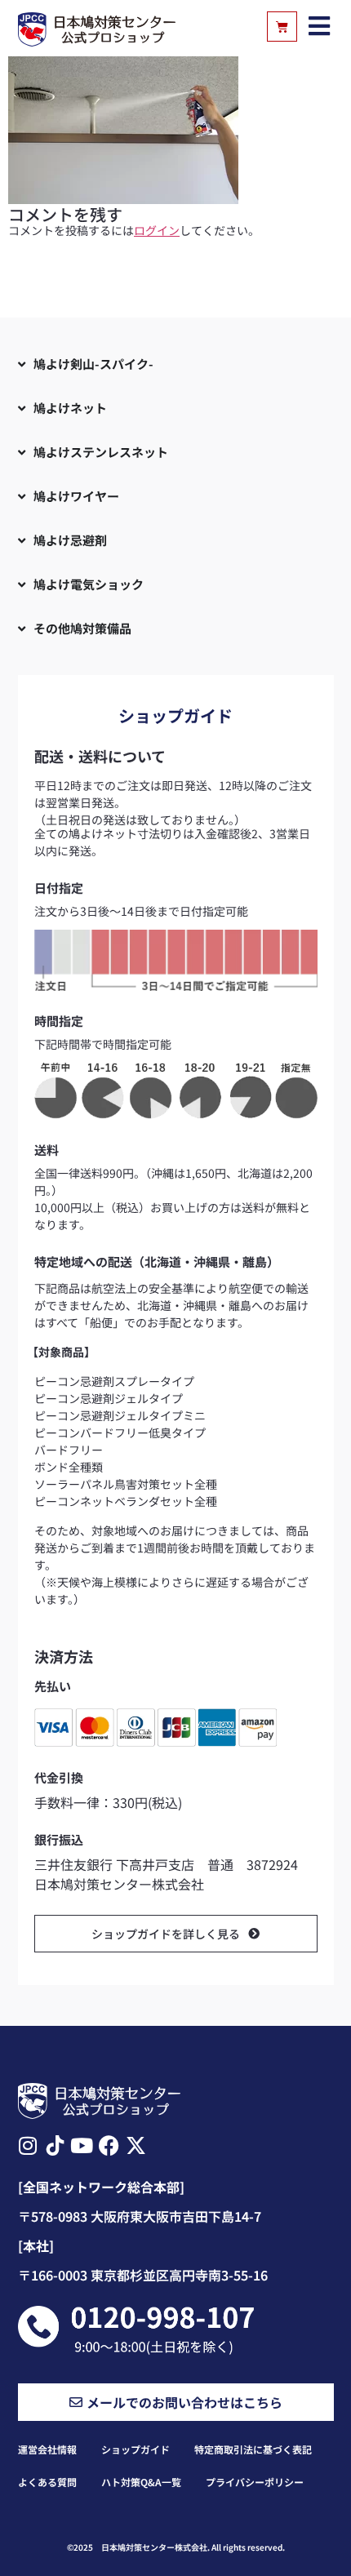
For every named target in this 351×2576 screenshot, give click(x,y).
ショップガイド (136, 2449)
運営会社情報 (47, 2449)
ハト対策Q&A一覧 (141, 2482)
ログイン (157, 230)
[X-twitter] (136, 2145)
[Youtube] (82, 2145)
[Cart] (282, 27)
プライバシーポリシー (255, 2482)
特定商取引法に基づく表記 (253, 2449)
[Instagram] (28, 2145)
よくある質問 (47, 2482)
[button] (320, 27)
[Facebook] (109, 2145)
